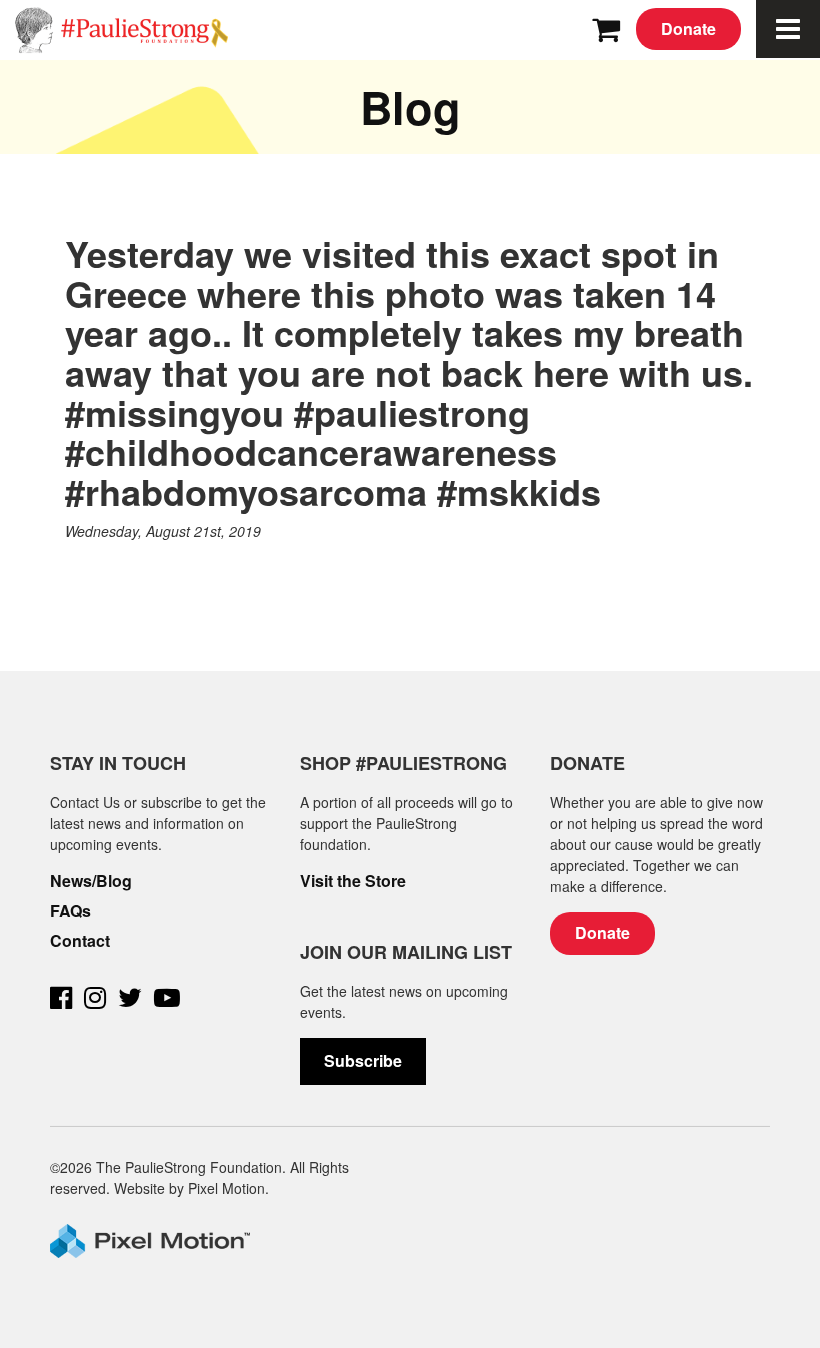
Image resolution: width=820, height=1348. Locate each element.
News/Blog (91, 881)
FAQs (70, 911)
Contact (80, 941)
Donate (688, 28)
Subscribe (363, 1060)
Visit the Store (353, 881)
